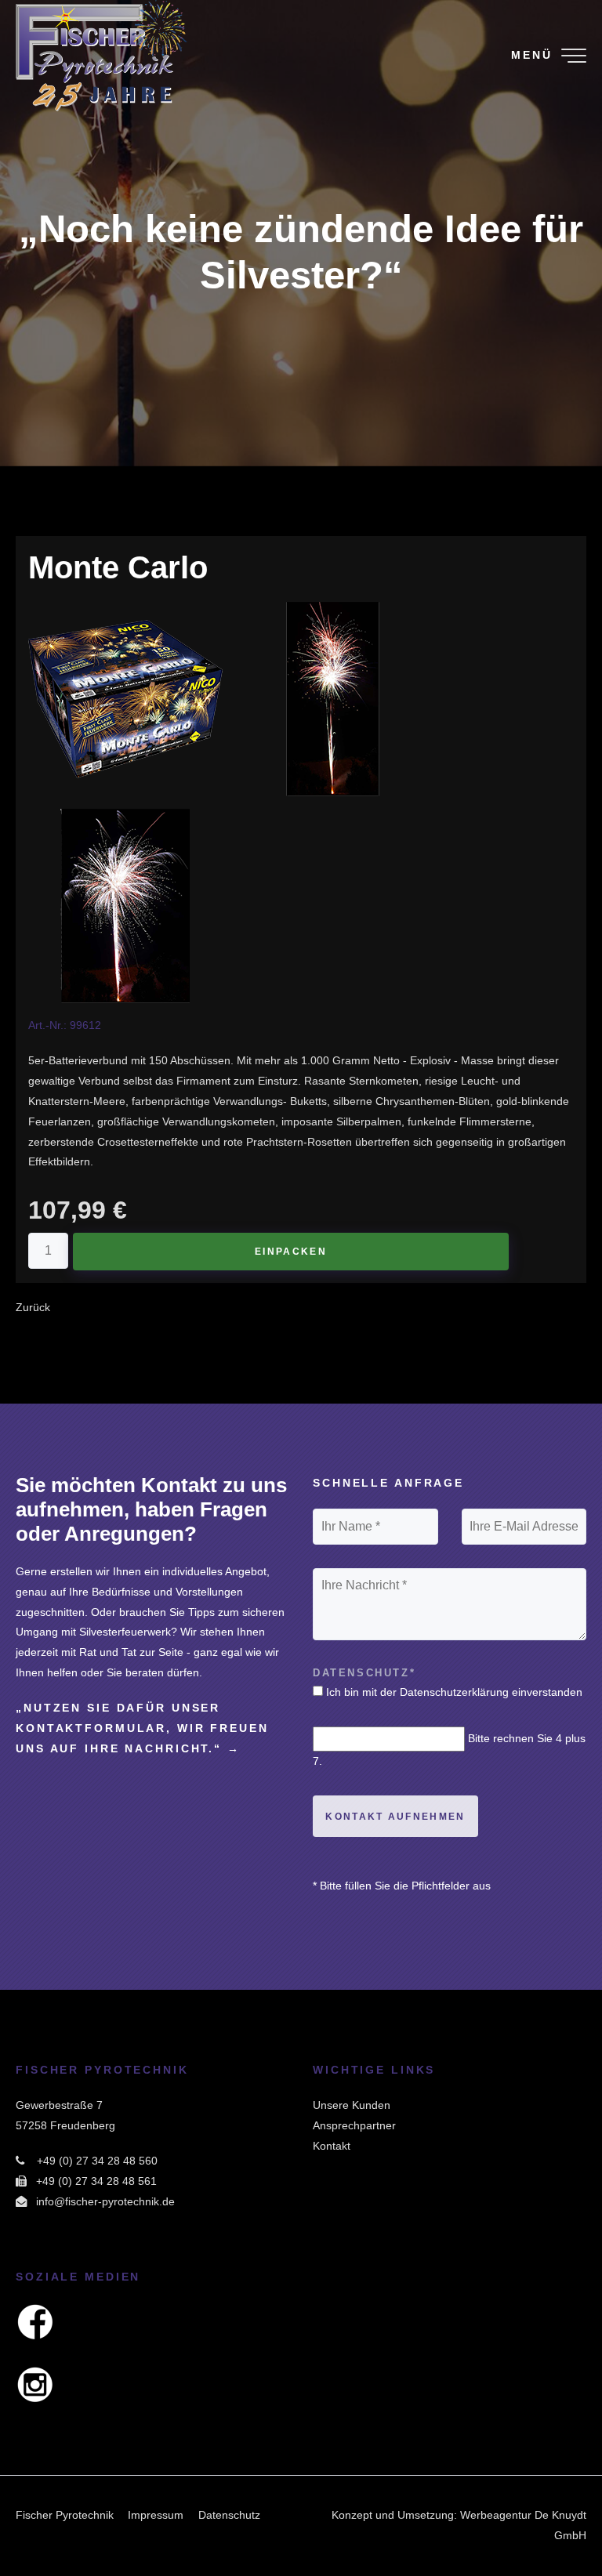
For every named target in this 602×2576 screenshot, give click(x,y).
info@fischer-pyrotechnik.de (105, 2201)
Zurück (33, 1307)
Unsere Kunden (352, 2105)
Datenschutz (229, 2515)
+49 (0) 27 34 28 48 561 (96, 2181)
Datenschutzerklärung (454, 1692)
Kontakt (332, 2146)
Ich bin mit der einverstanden (454, 1692)
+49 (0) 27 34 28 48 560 (97, 2161)
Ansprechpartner (354, 2125)
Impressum (156, 2515)
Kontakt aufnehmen (395, 1817)
